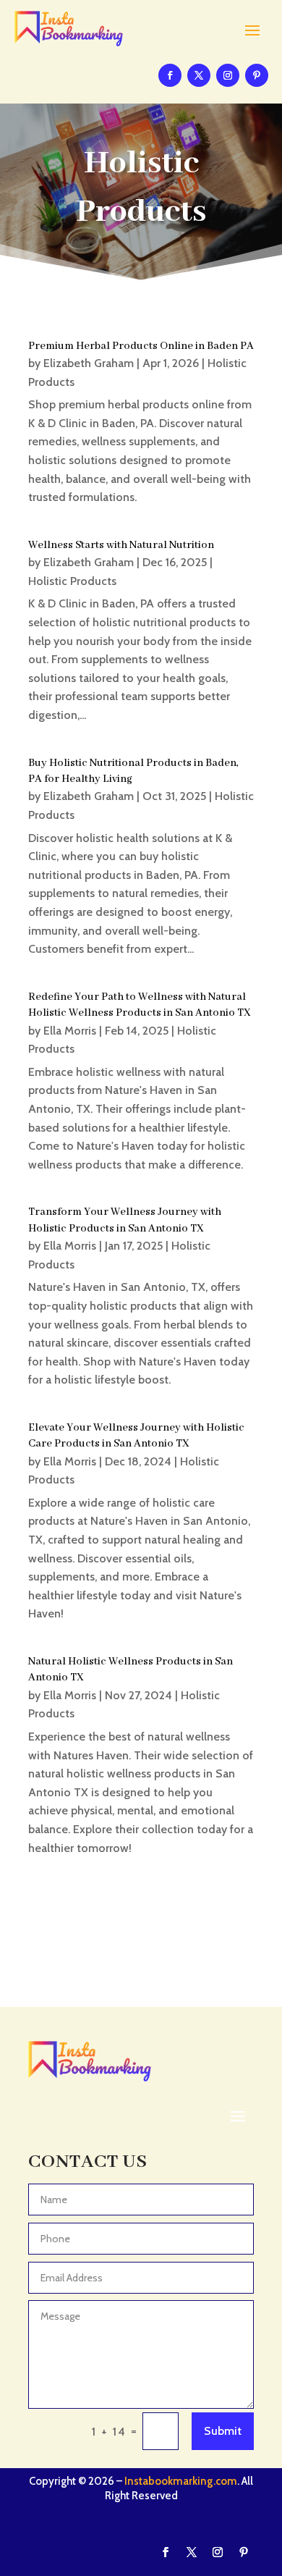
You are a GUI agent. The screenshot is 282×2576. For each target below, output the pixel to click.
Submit (223, 2431)
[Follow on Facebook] (170, 75)
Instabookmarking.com (181, 2481)
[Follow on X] (199, 75)
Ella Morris (70, 1031)
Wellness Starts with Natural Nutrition (121, 545)
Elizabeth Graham (89, 363)
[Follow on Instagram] (228, 75)
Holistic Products (72, 581)
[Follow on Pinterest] (257, 75)
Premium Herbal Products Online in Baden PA (141, 346)
